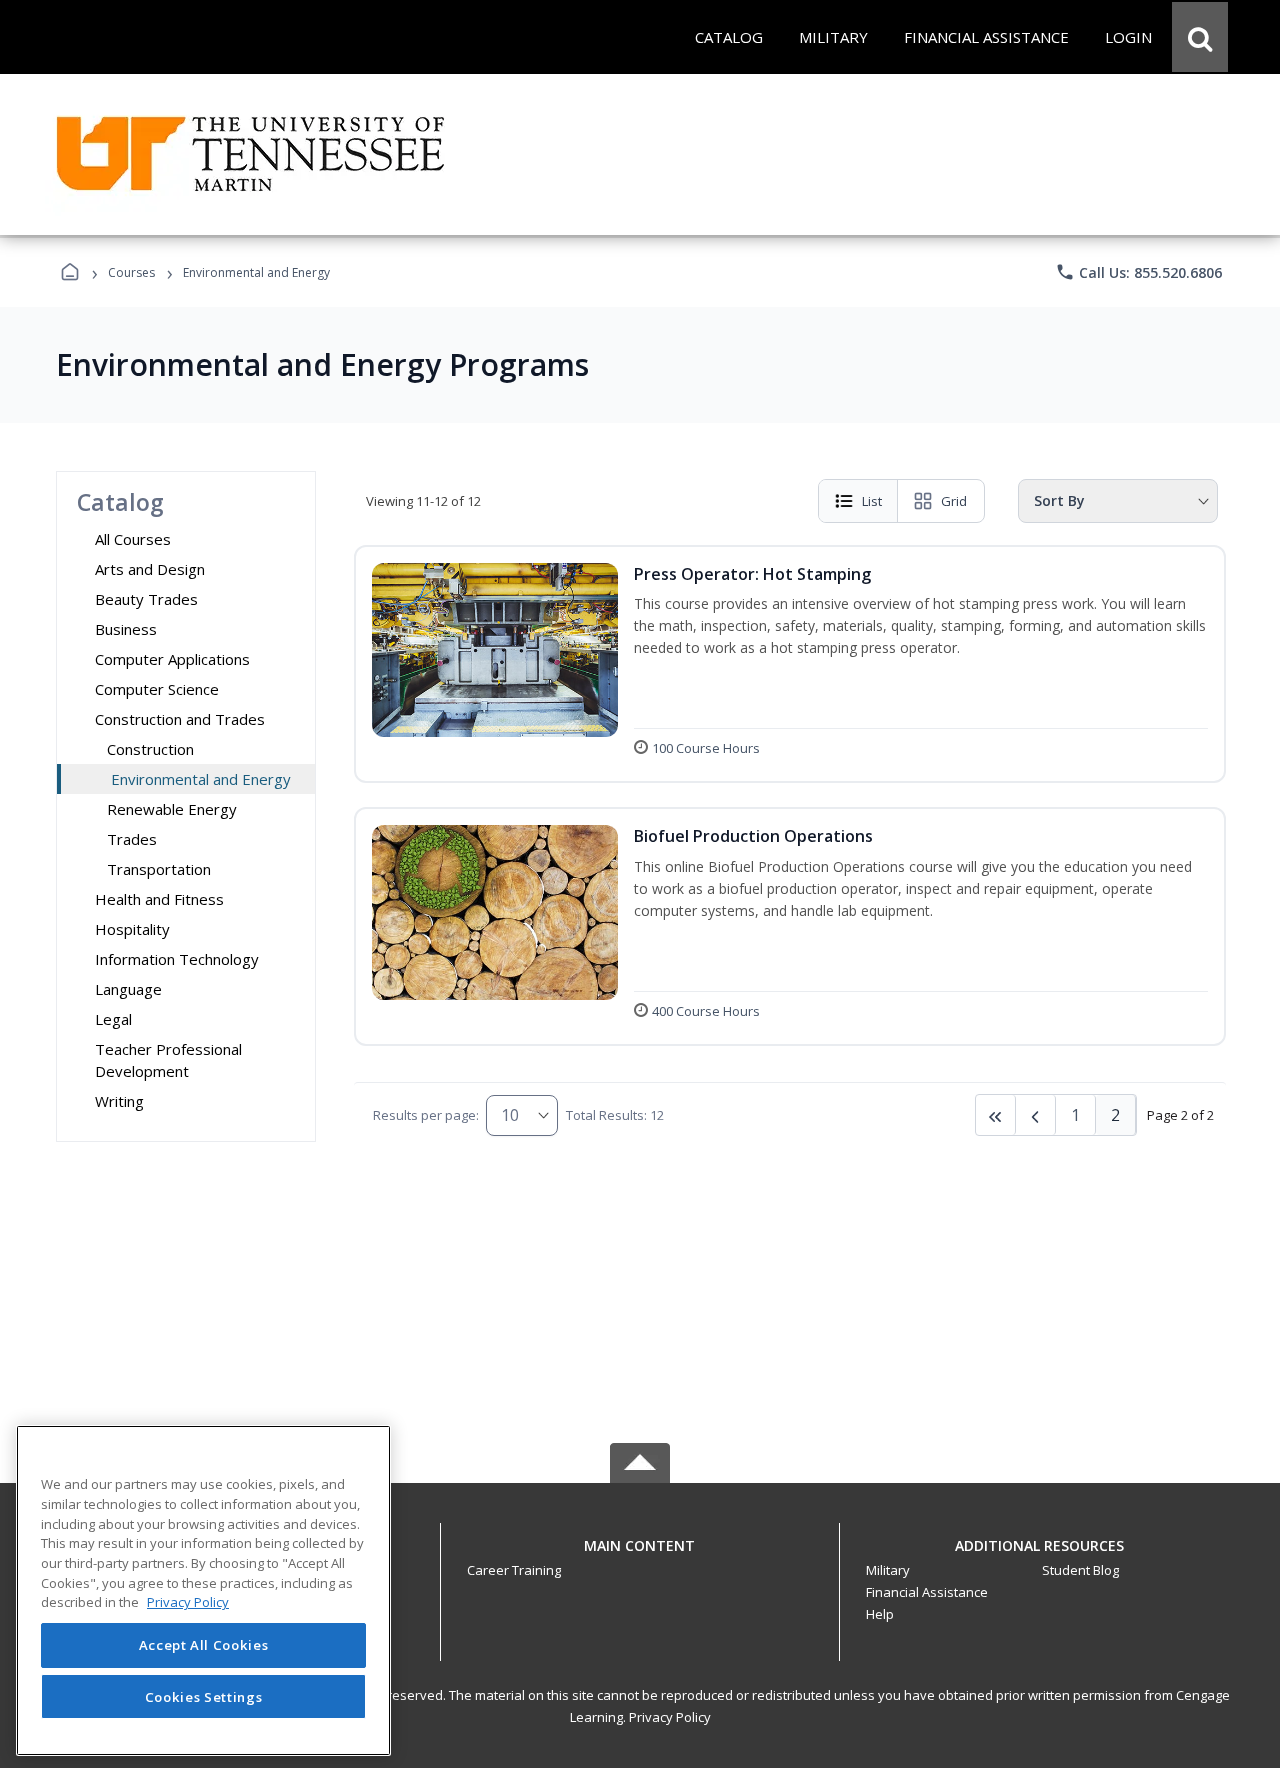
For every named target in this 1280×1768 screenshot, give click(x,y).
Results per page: (426, 1115)
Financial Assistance (927, 1592)
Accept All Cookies (204, 1645)
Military (888, 1570)
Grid (954, 501)
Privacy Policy (670, 1717)
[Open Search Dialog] (1200, 37)
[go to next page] (1036, 1115)
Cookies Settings (204, 1696)
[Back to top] (640, 1556)
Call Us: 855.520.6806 (1138, 272)
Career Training (514, 1570)
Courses (131, 272)
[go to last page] (996, 1115)
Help (880, 1614)
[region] (203, 1590)
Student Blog (1080, 1570)
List (872, 501)
